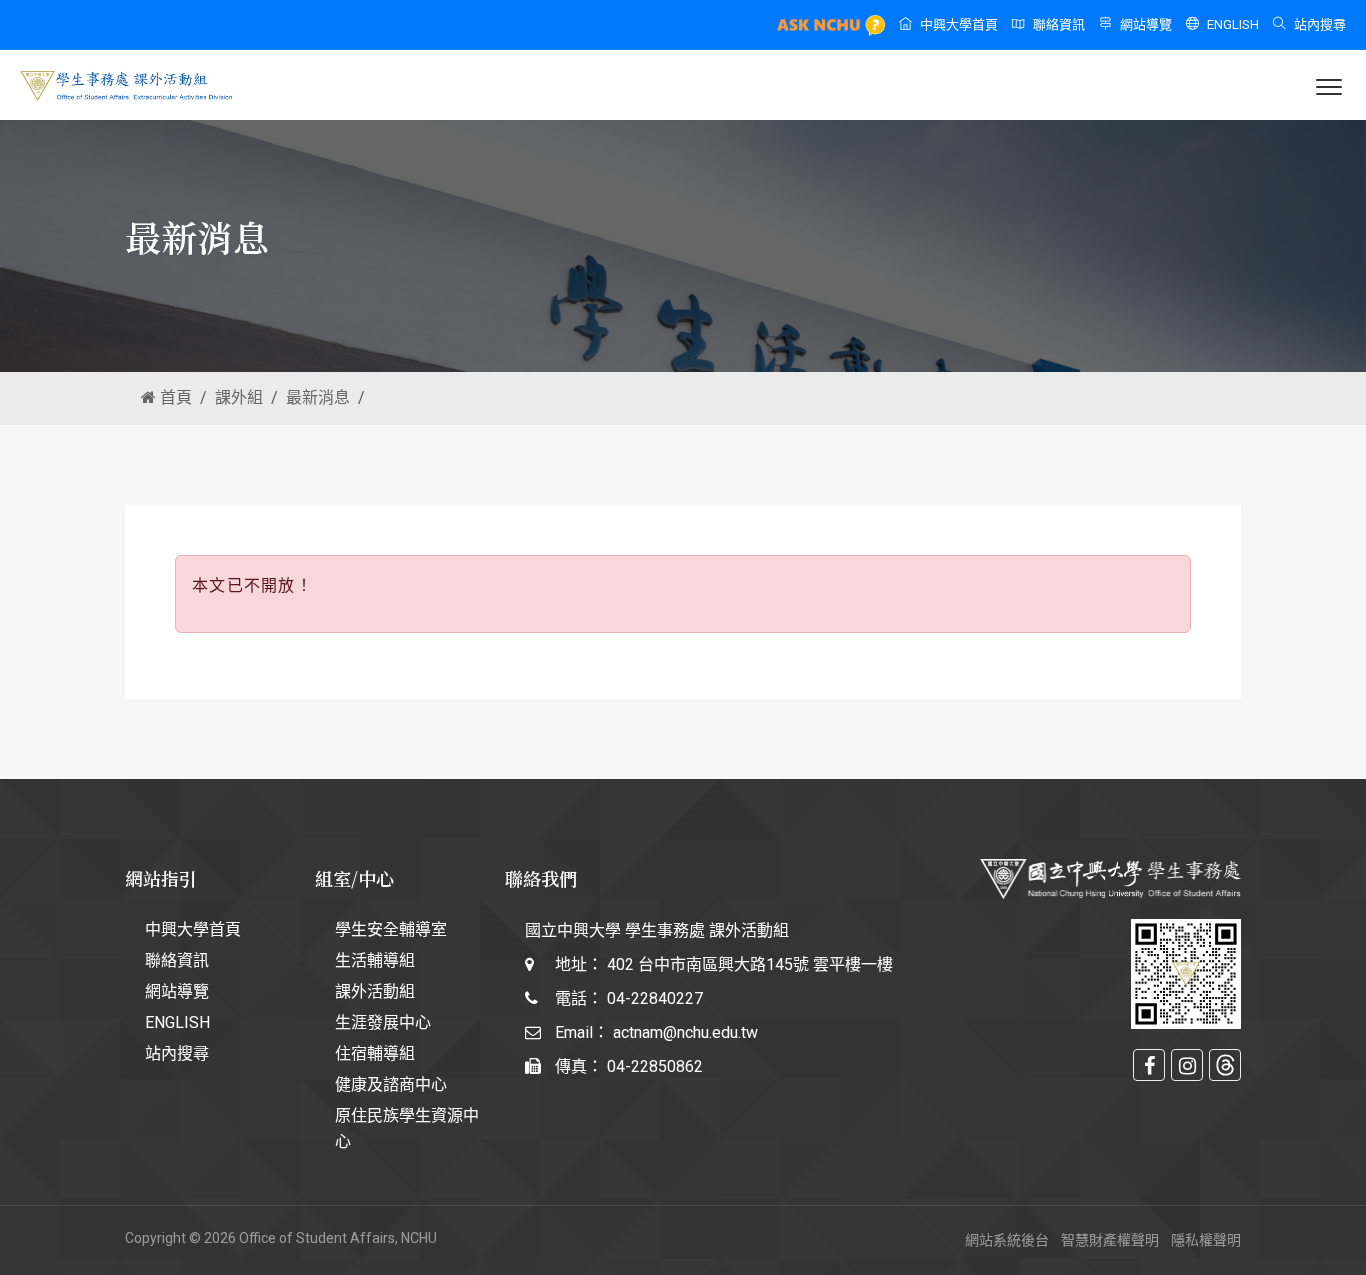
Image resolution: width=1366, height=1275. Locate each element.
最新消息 (318, 397)
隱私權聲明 (1206, 1240)
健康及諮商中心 (391, 1084)
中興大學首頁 (959, 24)
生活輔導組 (375, 960)
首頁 (174, 397)
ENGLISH (1233, 24)
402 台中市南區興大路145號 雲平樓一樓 (750, 964)
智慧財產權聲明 (1110, 1240)
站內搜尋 (1320, 24)
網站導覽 (1146, 24)
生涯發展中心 (383, 1022)
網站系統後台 (1007, 1240)
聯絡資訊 (1059, 24)
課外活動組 (375, 991)
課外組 (239, 397)
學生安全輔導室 (391, 929)
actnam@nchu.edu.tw (685, 1032)
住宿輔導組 (375, 1053)
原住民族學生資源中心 (407, 1128)
